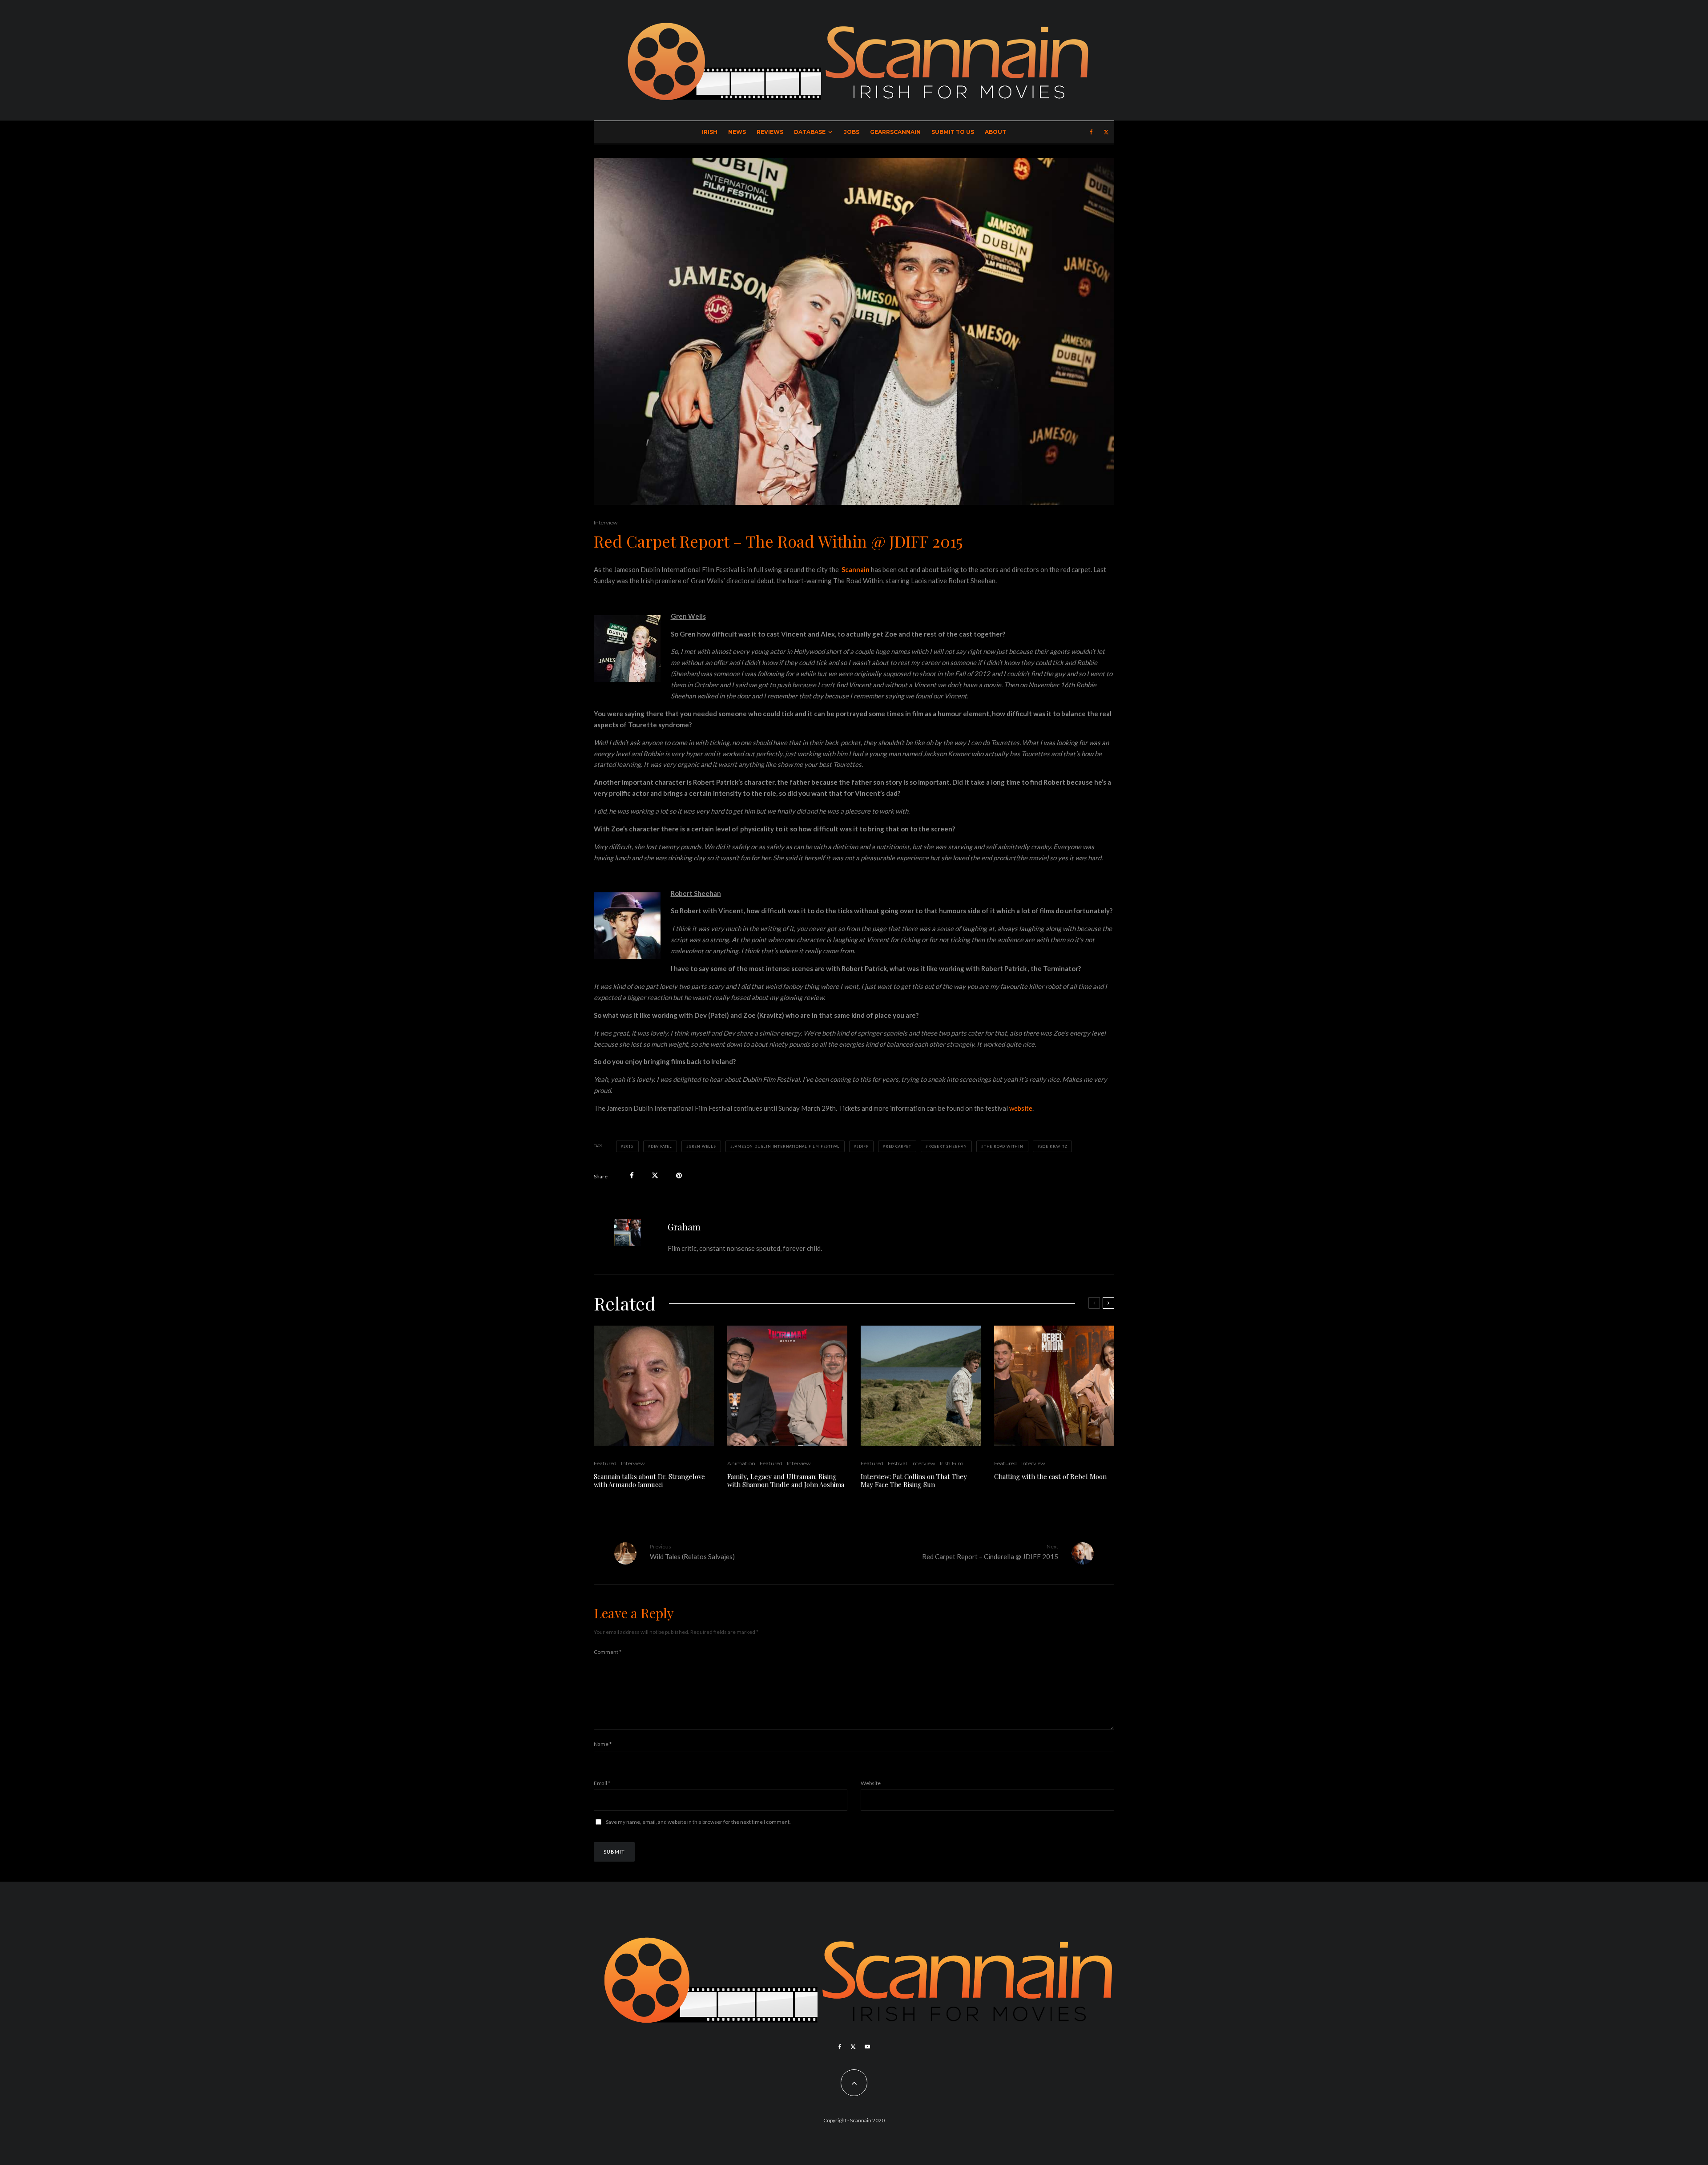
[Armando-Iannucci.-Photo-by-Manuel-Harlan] (654, 1386)
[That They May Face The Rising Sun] (921, 1386)
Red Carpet (898, 1146)
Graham (684, 1227)
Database (810, 132)
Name (603, 1744)
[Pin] (679, 1175)
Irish (710, 132)
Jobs (852, 132)
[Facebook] (1091, 132)
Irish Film (952, 1463)
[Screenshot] (787, 1386)
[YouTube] (867, 2047)
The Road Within (1004, 1146)
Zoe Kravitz (1054, 1146)
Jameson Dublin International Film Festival (787, 1146)
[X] (1106, 132)
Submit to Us (953, 132)
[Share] (632, 1175)
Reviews (770, 132)
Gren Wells (703, 1146)
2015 (629, 1146)
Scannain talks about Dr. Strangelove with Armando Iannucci (649, 1480)
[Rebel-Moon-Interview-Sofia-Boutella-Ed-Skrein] (1054, 1386)
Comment (608, 1652)
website (1021, 1108)
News (737, 132)
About (995, 132)
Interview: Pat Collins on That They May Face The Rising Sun (914, 1480)
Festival (897, 1463)
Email (602, 1783)
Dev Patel (661, 1146)
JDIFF (863, 1146)
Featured (605, 1463)
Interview (606, 522)
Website (871, 1783)
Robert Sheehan (948, 1146)
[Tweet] (655, 1175)
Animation (741, 1463)
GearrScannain (895, 132)
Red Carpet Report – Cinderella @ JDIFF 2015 (990, 1552)
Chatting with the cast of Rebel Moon (1050, 1476)
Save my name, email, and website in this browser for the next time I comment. (698, 1822)
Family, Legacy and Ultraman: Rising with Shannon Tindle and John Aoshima (786, 1480)
